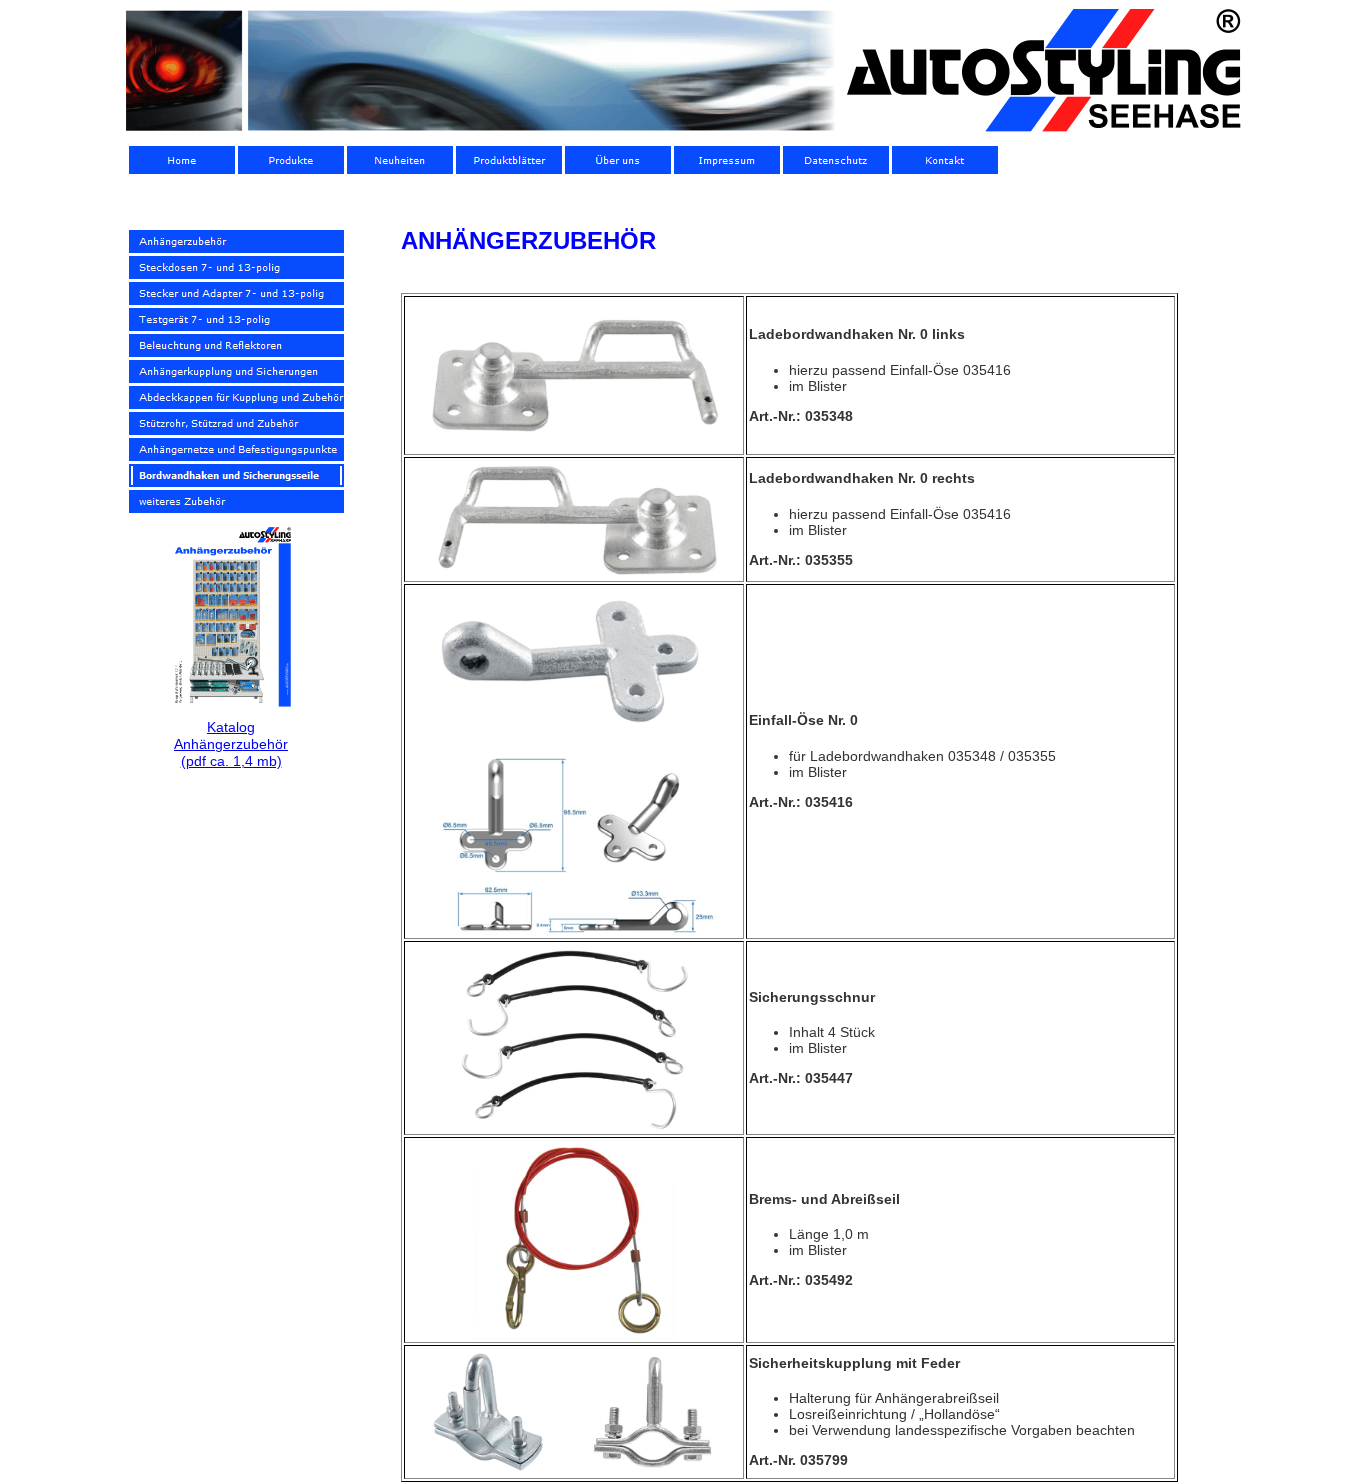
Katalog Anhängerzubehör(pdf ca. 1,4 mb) (231, 744)
